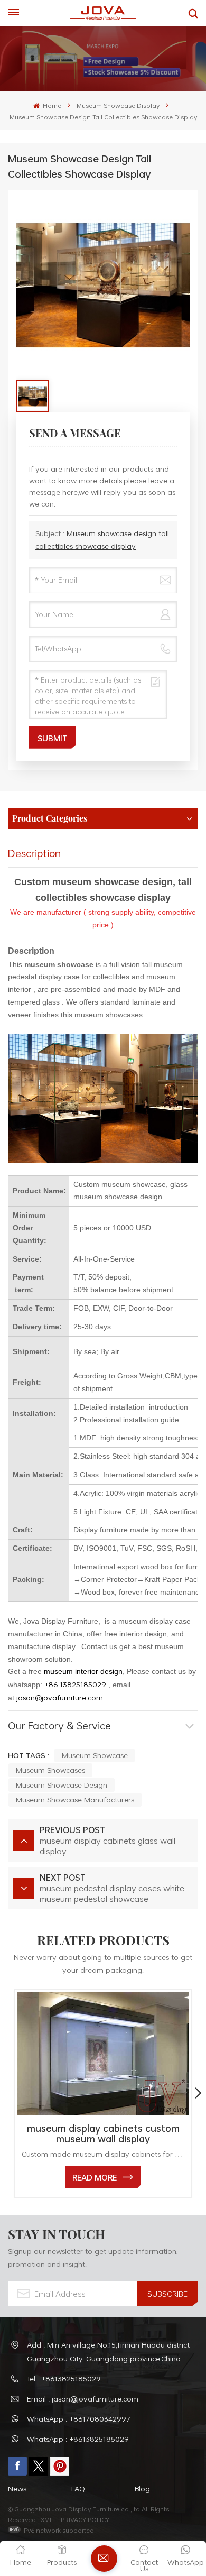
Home (51, 105)
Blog (142, 2488)
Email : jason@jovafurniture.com (83, 2399)
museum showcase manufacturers (75, 1800)
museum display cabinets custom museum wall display (103, 2133)
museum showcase (95, 1755)
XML (47, 2519)
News (17, 2488)
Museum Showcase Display (118, 105)
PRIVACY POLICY (85, 2519)
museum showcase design (62, 1785)
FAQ (78, 2488)
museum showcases (50, 1770)
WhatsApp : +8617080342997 (79, 2419)
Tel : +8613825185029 (64, 2379)
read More (95, 2177)
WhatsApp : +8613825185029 (78, 2439)
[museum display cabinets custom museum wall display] (103, 2054)
